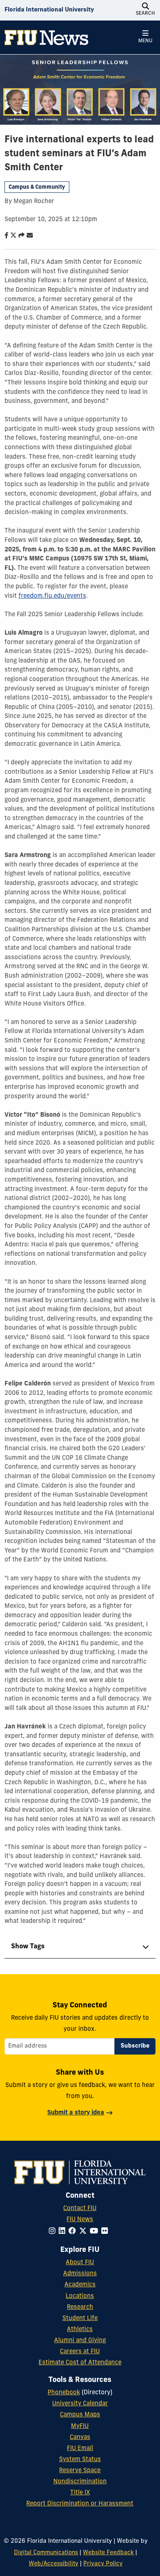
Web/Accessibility (54, 2564)
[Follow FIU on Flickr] (106, 2232)
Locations (80, 2296)
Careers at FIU (80, 2352)
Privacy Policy (103, 2564)
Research (80, 2307)
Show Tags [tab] (28, 1947)
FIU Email (80, 2449)
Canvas (80, 2438)
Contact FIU (80, 2209)
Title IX (80, 2493)
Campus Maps (80, 2415)
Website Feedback (108, 2553)
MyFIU (80, 2426)
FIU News (80, 2220)
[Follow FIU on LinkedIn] (64, 2232)
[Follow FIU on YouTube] (96, 2232)
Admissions (80, 2274)
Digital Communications (46, 2553)
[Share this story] (20, 236)
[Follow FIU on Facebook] (74, 2232)
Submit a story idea (76, 2113)
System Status (80, 2460)
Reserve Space (80, 2471)
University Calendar (80, 2404)
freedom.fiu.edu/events (52, 596)
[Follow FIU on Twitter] (85, 2232)
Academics (80, 2285)
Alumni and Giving (80, 2341)
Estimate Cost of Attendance (80, 2363)
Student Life (80, 2319)
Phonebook (64, 2393)
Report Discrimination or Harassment (80, 2504)
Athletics (80, 2330)
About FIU (80, 2263)
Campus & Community (37, 187)
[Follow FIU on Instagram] (54, 2232)
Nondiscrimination (80, 2482)
